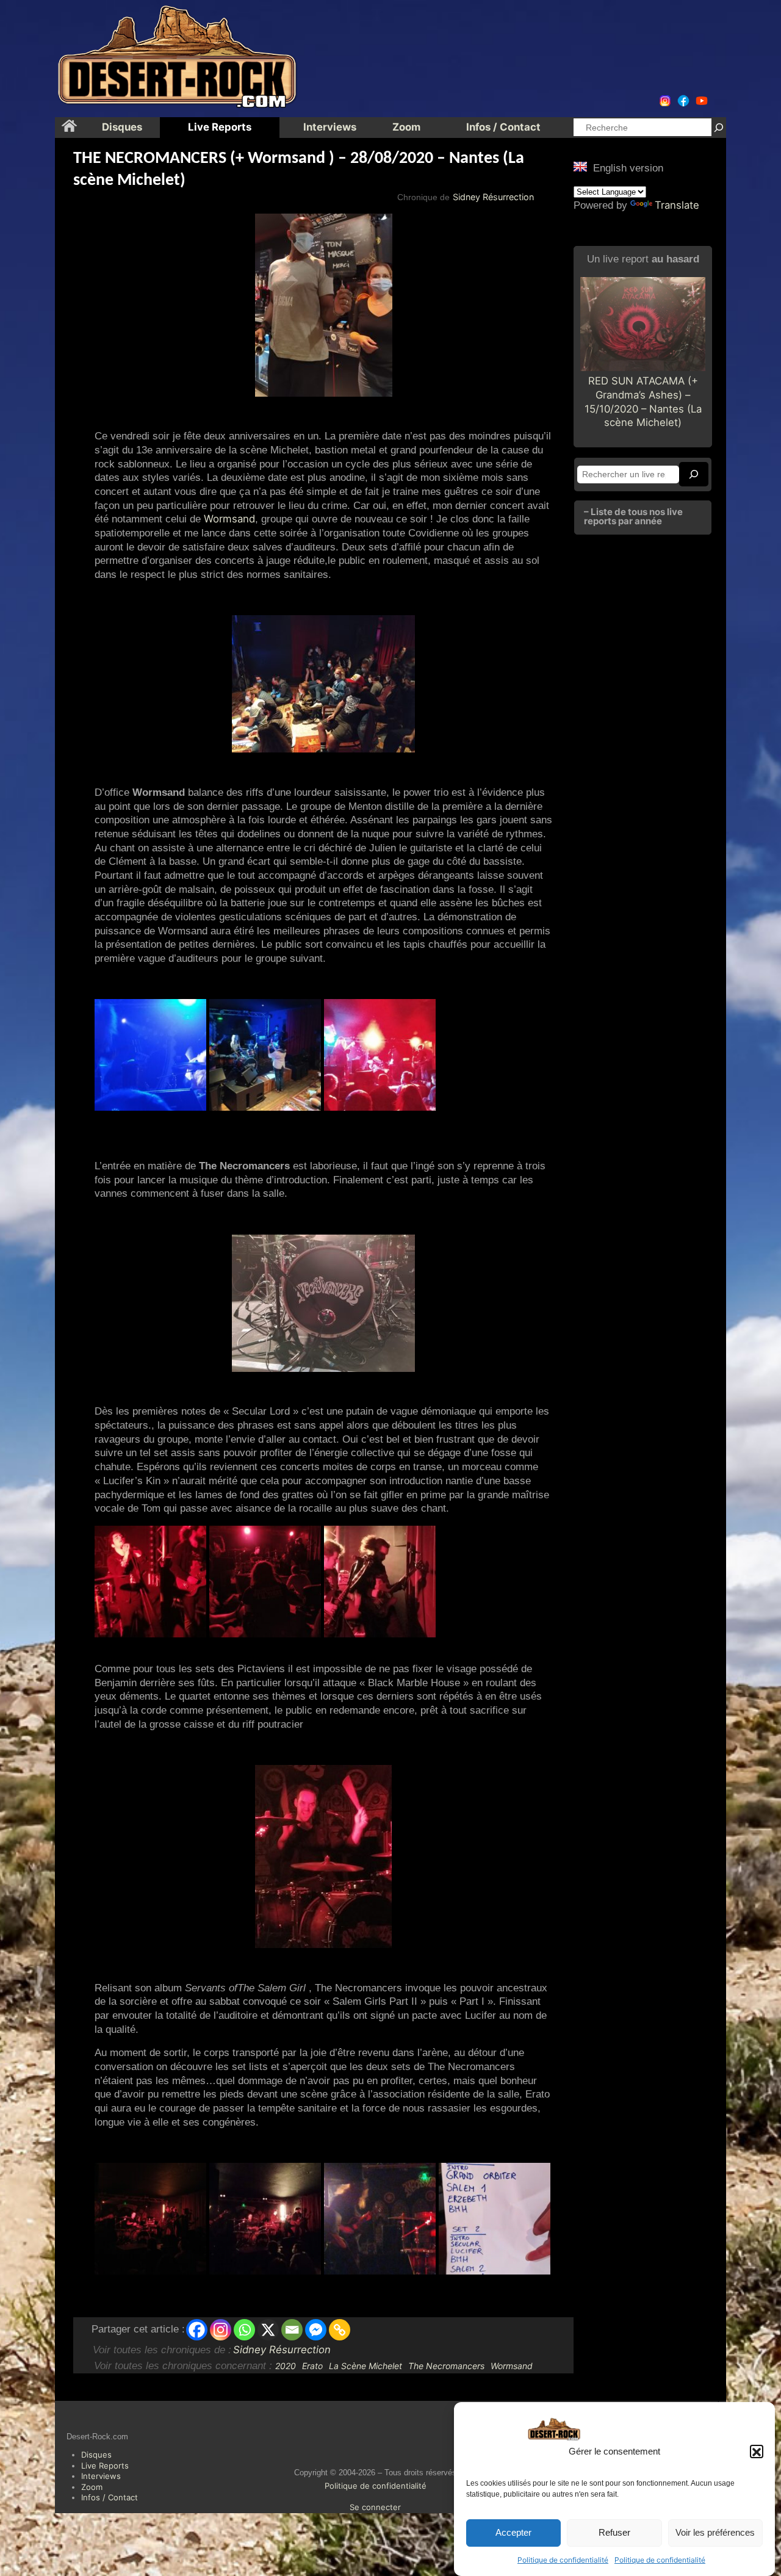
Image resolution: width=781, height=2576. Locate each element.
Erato (312, 2366)
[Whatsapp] (244, 2330)
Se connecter (375, 2507)
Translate (677, 205)
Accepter (513, 2533)
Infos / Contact (110, 2497)
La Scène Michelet (365, 2366)
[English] (580, 167)
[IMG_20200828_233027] (150, 2219)
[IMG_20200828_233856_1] (150, 1582)
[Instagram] (221, 2330)
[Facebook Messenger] (316, 2330)
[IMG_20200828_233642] (265, 1582)
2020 (286, 2366)
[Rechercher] (719, 127)
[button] (757, 2452)
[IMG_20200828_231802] (265, 2219)
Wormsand (229, 519)
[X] (268, 2330)
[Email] (292, 2330)
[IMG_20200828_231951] (380, 1582)
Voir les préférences (715, 2533)
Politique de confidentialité (563, 2560)
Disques (96, 2455)
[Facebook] (197, 2330)
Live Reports (105, 2466)
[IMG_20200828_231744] (380, 2219)
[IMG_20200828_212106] (380, 1055)
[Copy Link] (340, 2330)
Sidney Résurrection (493, 197)
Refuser (614, 2533)
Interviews (101, 2476)
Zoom (92, 2487)
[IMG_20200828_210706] (265, 1055)
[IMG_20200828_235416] (495, 2219)
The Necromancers (446, 2366)
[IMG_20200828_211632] (150, 1055)
